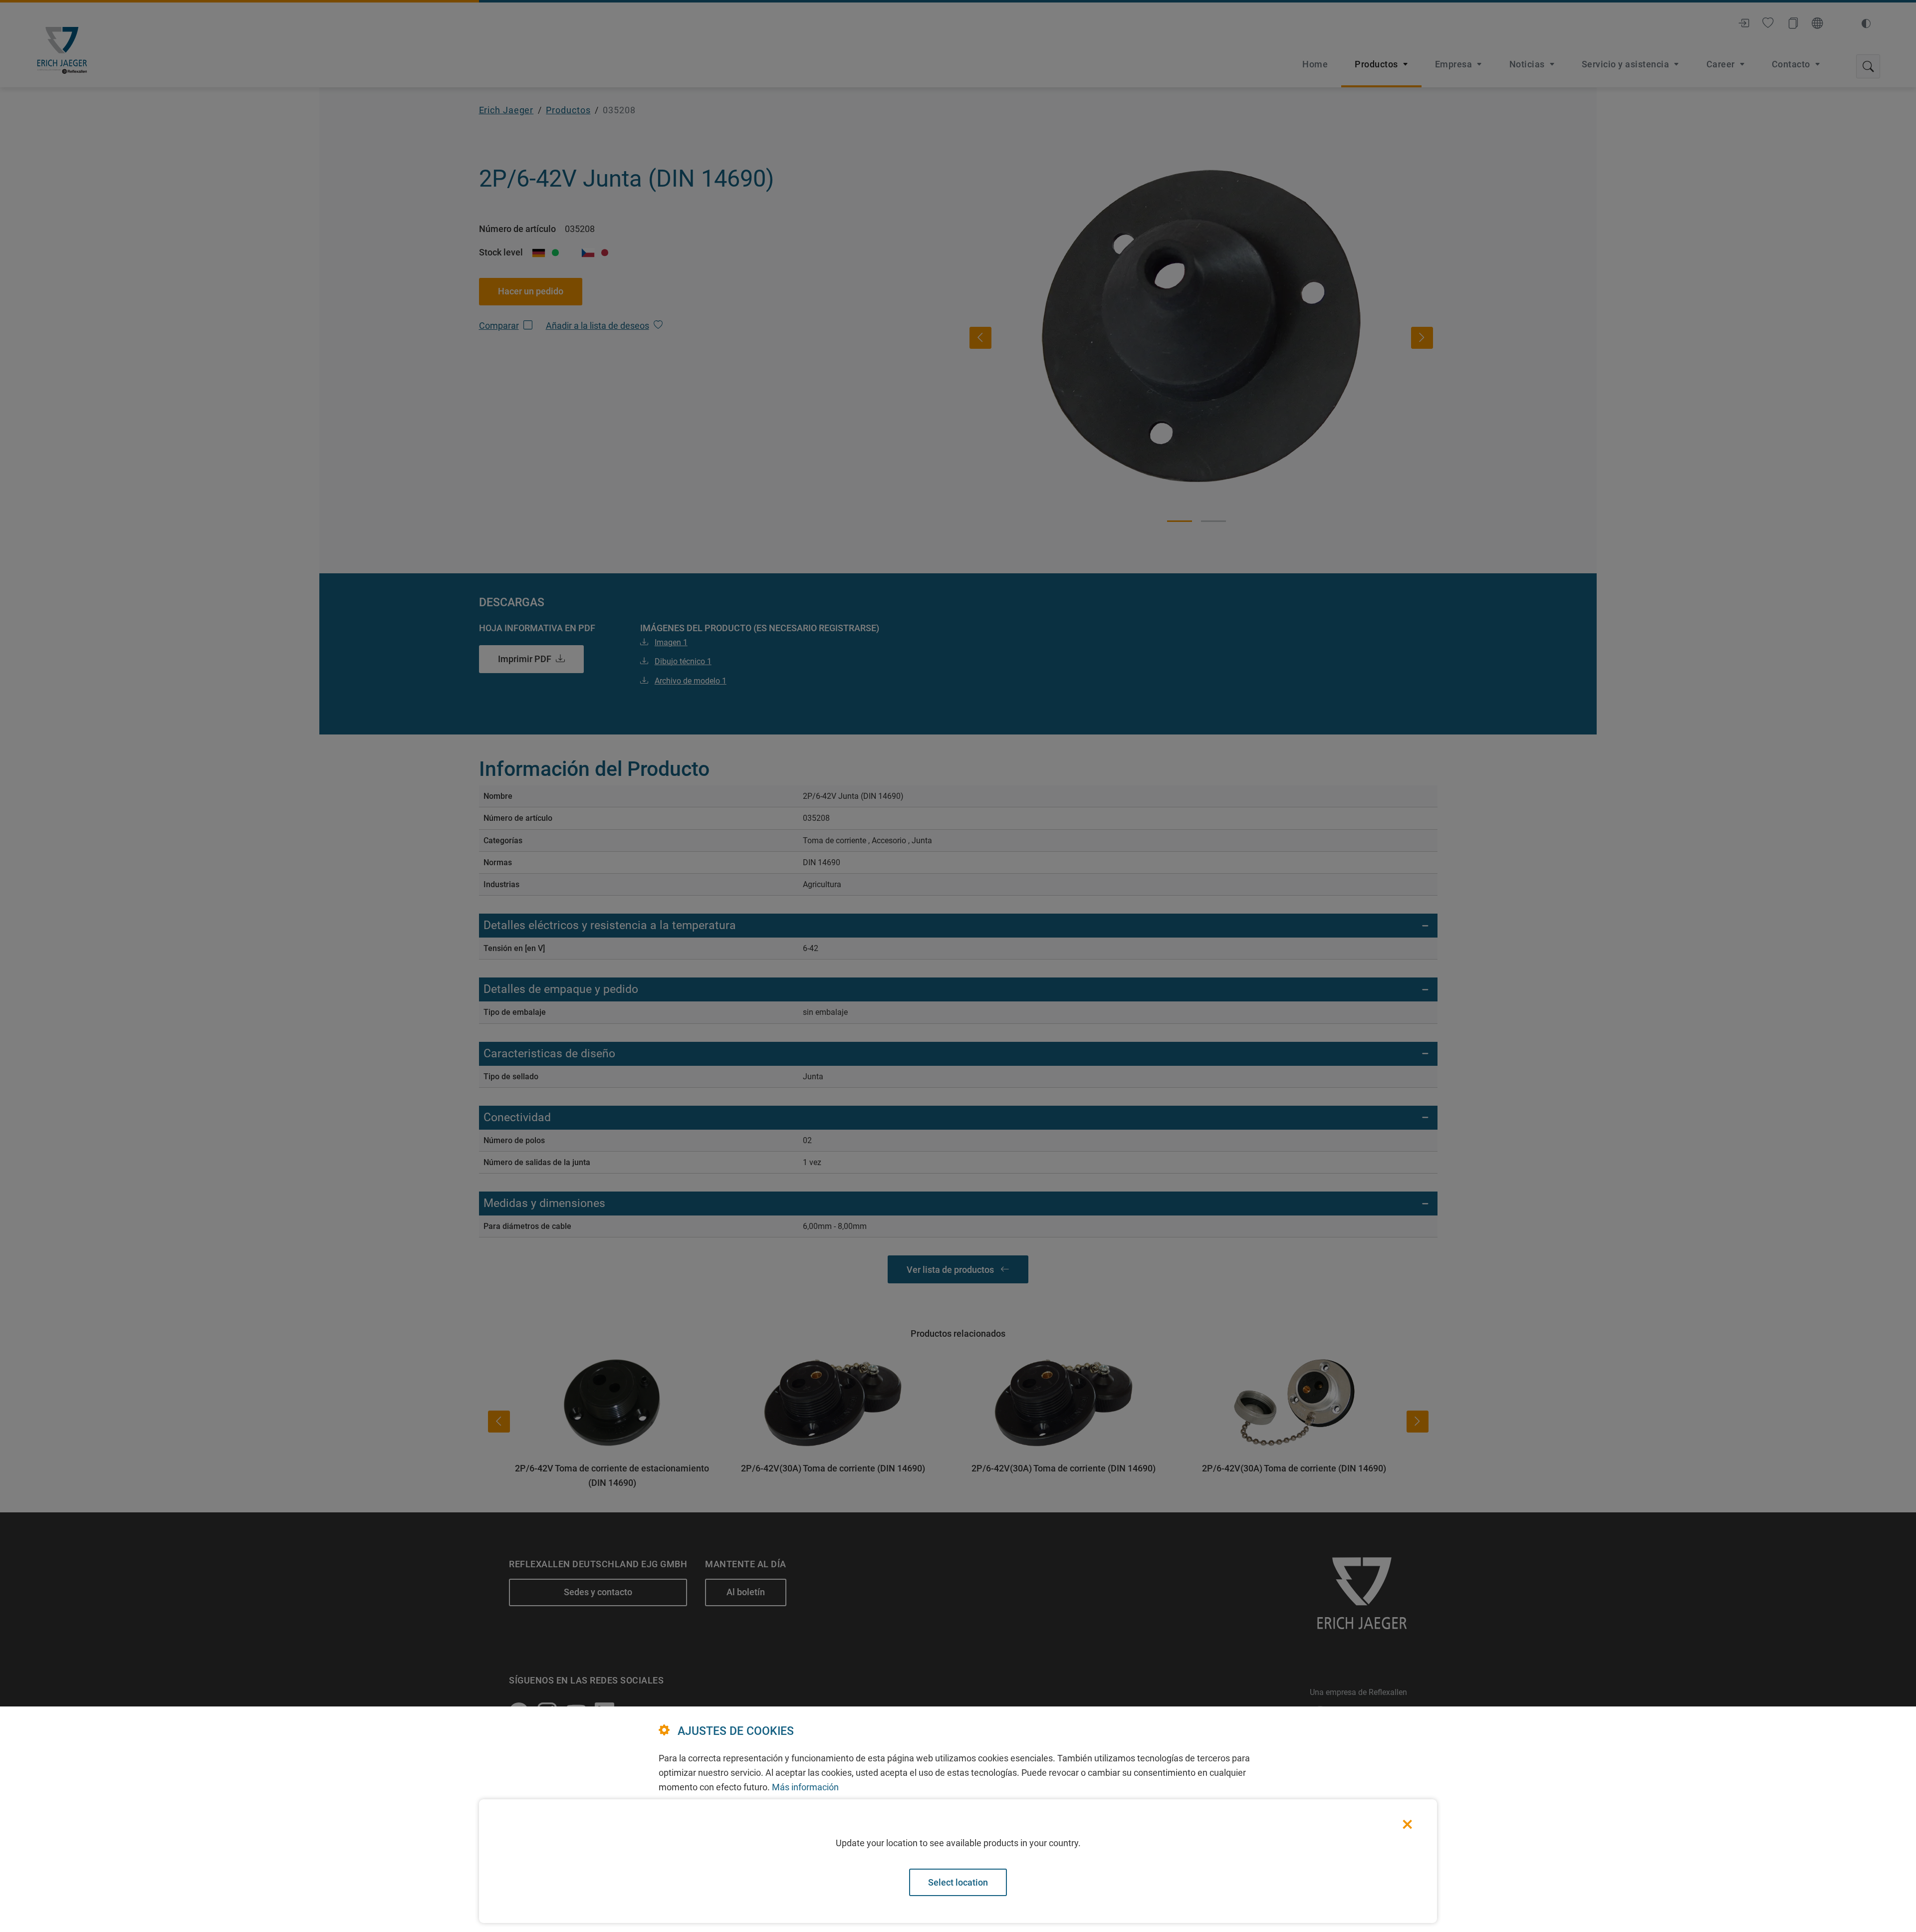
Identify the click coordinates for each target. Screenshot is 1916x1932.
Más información (805, 1787)
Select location (958, 1882)
